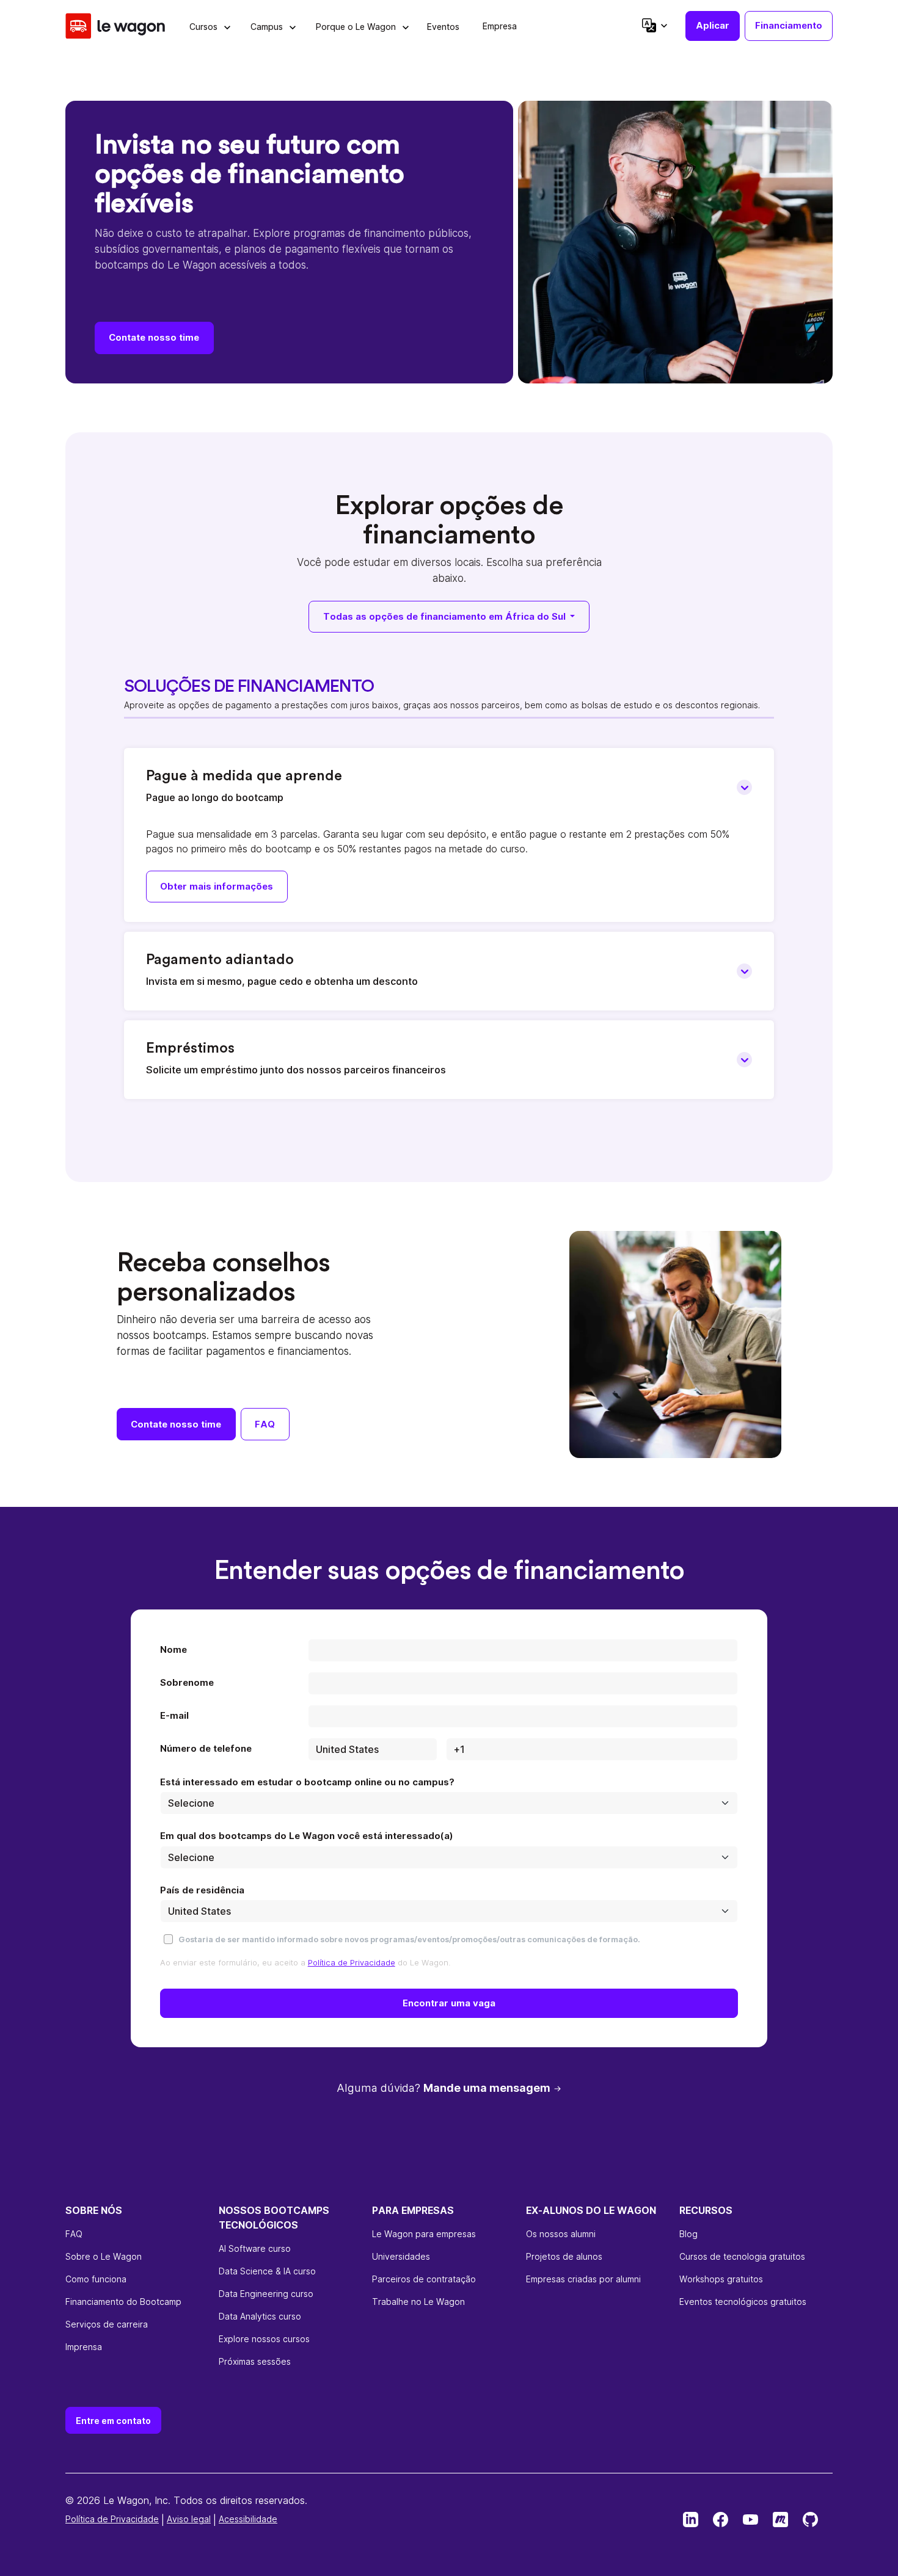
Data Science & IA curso (267, 2271)
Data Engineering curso (266, 2294)
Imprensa (84, 2347)
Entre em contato (113, 2421)
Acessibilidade (248, 2519)
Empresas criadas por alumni (583, 2279)
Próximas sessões (255, 2361)
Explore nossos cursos (264, 2339)
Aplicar (713, 25)
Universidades (401, 2256)
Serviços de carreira (107, 2324)
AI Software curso (255, 2248)
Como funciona (96, 2279)
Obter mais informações (217, 886)
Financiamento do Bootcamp (123, 2302)
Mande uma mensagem (487, 2088)
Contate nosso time (154, 337)
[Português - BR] (654, 25)
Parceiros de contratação (424, 2279)
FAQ (265, 1424)
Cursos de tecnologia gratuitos (742, 2256)
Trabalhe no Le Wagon (418, 2302)
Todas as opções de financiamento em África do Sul (446, 616)
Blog (688, 2234)
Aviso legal (189, 2519)
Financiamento (789, 25)
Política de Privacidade (352, 1962)
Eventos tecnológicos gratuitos (743, 2302)
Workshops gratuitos (721, 2279)
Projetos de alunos (564, 2256)
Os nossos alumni (561, 2234)
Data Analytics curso (260, 2316)
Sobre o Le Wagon (104, 2256)
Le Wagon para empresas (424, 2234)
